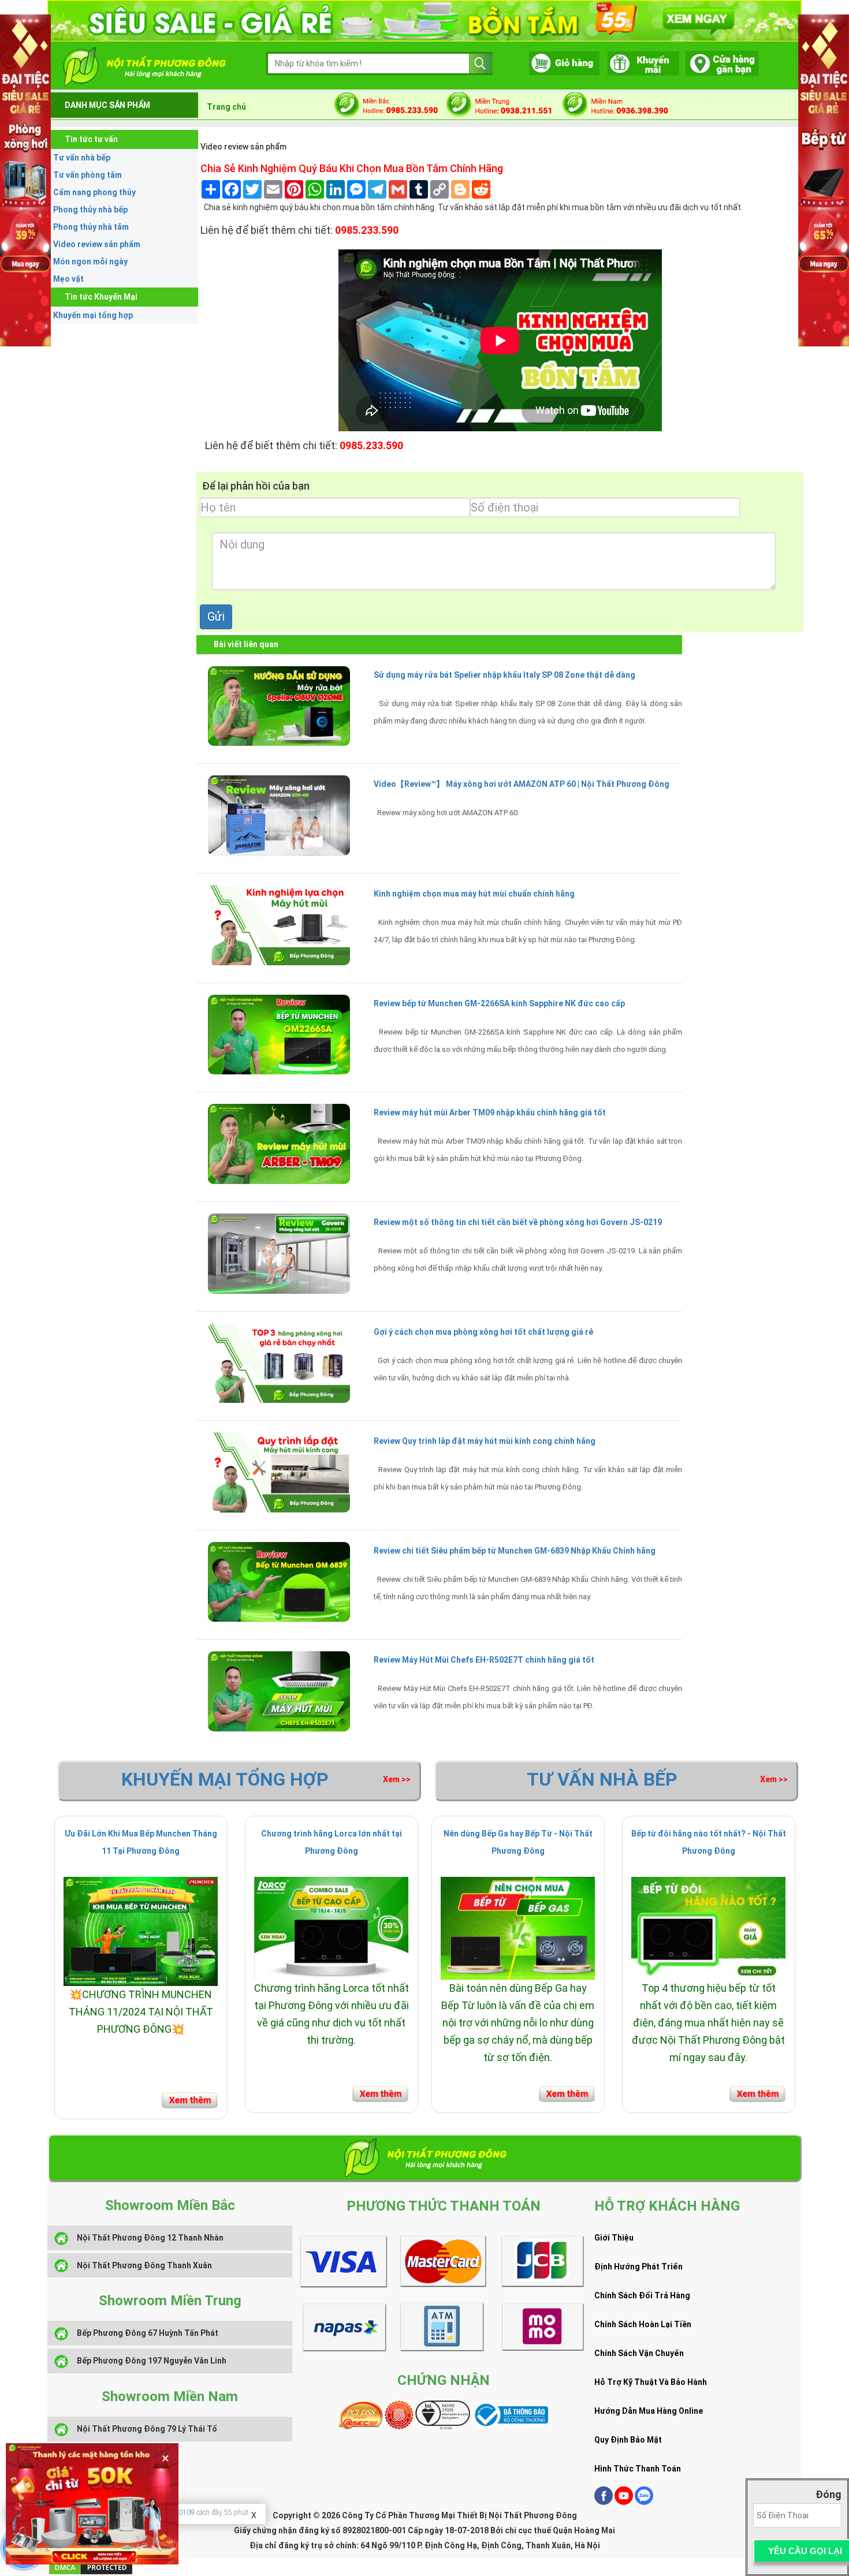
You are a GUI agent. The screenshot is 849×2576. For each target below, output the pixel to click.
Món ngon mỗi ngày (90, 262)
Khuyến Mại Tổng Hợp (225, 1779)
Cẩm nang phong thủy (94, 192)
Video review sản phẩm (97, 244)
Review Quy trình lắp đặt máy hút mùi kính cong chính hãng (485, 1441)
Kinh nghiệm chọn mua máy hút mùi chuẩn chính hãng (474, 894)
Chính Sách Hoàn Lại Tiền (643, 2324)
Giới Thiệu (614, 2238)
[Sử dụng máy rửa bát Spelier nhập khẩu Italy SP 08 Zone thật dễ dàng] (279, 705)
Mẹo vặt (68, 279)
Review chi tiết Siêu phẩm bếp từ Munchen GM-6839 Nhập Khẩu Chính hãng (515, 1551)
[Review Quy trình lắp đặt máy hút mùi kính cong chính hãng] (279, 1472)
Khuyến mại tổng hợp (93, 315)
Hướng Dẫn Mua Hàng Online (649, 2411)
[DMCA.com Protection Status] (91, 2566)
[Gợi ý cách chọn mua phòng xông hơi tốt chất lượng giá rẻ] (279, 1362)
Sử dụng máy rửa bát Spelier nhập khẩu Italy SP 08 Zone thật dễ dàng (504, 675)
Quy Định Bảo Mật (628, 2440)
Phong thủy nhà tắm (91, 227)
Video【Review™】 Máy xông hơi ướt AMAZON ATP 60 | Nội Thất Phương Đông (522, 784)
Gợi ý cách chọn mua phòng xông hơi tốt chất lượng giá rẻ (483, 1332)
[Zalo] (644, 2502)
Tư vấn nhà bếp (82, 158)
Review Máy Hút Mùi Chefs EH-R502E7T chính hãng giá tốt (484, 1660)
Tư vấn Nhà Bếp (602, 1779)
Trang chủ (226, 107)
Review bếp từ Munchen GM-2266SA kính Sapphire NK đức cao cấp (499, 1003)
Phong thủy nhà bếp (90, 210)
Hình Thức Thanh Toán (638, 2469)
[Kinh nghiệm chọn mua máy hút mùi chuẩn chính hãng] (279, 924)
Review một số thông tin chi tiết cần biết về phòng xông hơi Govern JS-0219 (518, 1222)
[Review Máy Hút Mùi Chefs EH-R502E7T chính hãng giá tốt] (279, 1690)
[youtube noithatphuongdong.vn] (624, 2502)
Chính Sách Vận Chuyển (639, 2353)
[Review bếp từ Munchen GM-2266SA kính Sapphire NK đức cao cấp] (279, 1034)
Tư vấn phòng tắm (87, 175)
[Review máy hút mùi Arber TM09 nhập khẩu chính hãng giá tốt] (279, 1143)
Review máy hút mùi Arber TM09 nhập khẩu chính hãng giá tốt (490, 1112)
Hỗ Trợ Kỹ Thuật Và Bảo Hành (651, 2382)
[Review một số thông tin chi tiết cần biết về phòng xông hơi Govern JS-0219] (279, 1253)
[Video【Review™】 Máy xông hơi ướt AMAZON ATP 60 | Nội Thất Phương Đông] (279, 815)
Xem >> (397, 1779)
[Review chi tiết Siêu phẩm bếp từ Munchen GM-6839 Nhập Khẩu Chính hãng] (279, 1581)
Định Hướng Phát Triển (638, 2267)
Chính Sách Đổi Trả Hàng (642, 2295)
